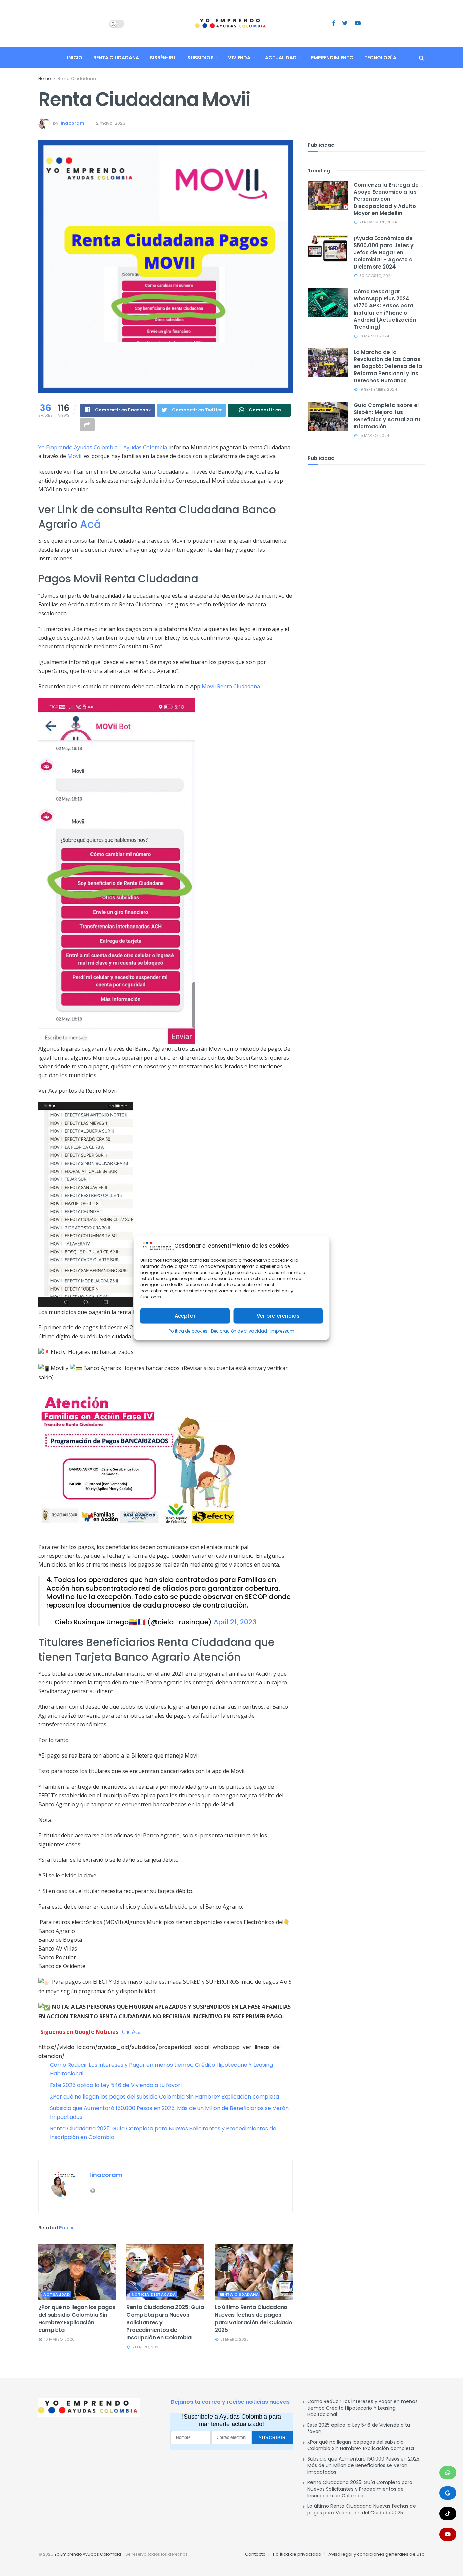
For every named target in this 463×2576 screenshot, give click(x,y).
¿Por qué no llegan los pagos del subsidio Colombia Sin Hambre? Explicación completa (164, 2097)
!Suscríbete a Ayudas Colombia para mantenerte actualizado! (231, 2420)
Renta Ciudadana (116, 58)
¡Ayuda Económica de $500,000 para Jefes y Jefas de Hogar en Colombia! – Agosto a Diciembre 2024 (384, 252)
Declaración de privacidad (239, 1331)
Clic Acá (131, 2032)
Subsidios (200, 58)
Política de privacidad (297, 2554)
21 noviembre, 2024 (377, 222)
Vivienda (239, 58)
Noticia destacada (154, 2294)
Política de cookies (188, 1331)
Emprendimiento (332, 58)
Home (44, 78)
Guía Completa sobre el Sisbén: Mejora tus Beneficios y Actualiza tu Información (387, 416)
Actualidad (281, 58)
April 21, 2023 (235, 1622)
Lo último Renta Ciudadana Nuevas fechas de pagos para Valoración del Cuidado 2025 (253, 2319)
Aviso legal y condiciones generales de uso (377, 2554)
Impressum (282, 1331)
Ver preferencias (278, 1316)
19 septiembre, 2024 (378, 389)
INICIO (75, 58)
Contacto (255, 2554)
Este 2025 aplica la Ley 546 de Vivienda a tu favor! (116, 2085)
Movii (74, 456)
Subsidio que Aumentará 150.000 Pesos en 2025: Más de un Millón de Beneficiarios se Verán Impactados (364, 2465)
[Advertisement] (366, 523)
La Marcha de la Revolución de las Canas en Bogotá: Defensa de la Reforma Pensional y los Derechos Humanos (388, 366)
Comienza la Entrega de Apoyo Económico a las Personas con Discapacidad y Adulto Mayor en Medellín (386, 199)
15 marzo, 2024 (374, 435)
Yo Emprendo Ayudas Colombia (88, 2554)
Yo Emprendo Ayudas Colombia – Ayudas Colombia (103, 447)
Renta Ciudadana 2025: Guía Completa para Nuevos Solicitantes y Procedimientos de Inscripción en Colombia (360, 2489)
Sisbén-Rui (163, 58)
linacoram (72, 123)
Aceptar (185, 1316)
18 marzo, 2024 (374, 336)
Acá (89, 524)
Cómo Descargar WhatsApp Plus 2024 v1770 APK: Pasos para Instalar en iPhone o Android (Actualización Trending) (385, 309)
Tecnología (380, 58)
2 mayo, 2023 (111, 123)
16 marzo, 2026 (59, 2339)
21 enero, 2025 (146, 2347)
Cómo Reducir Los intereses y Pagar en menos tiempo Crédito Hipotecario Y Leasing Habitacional (363, 2408)
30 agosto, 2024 (376, 276)
